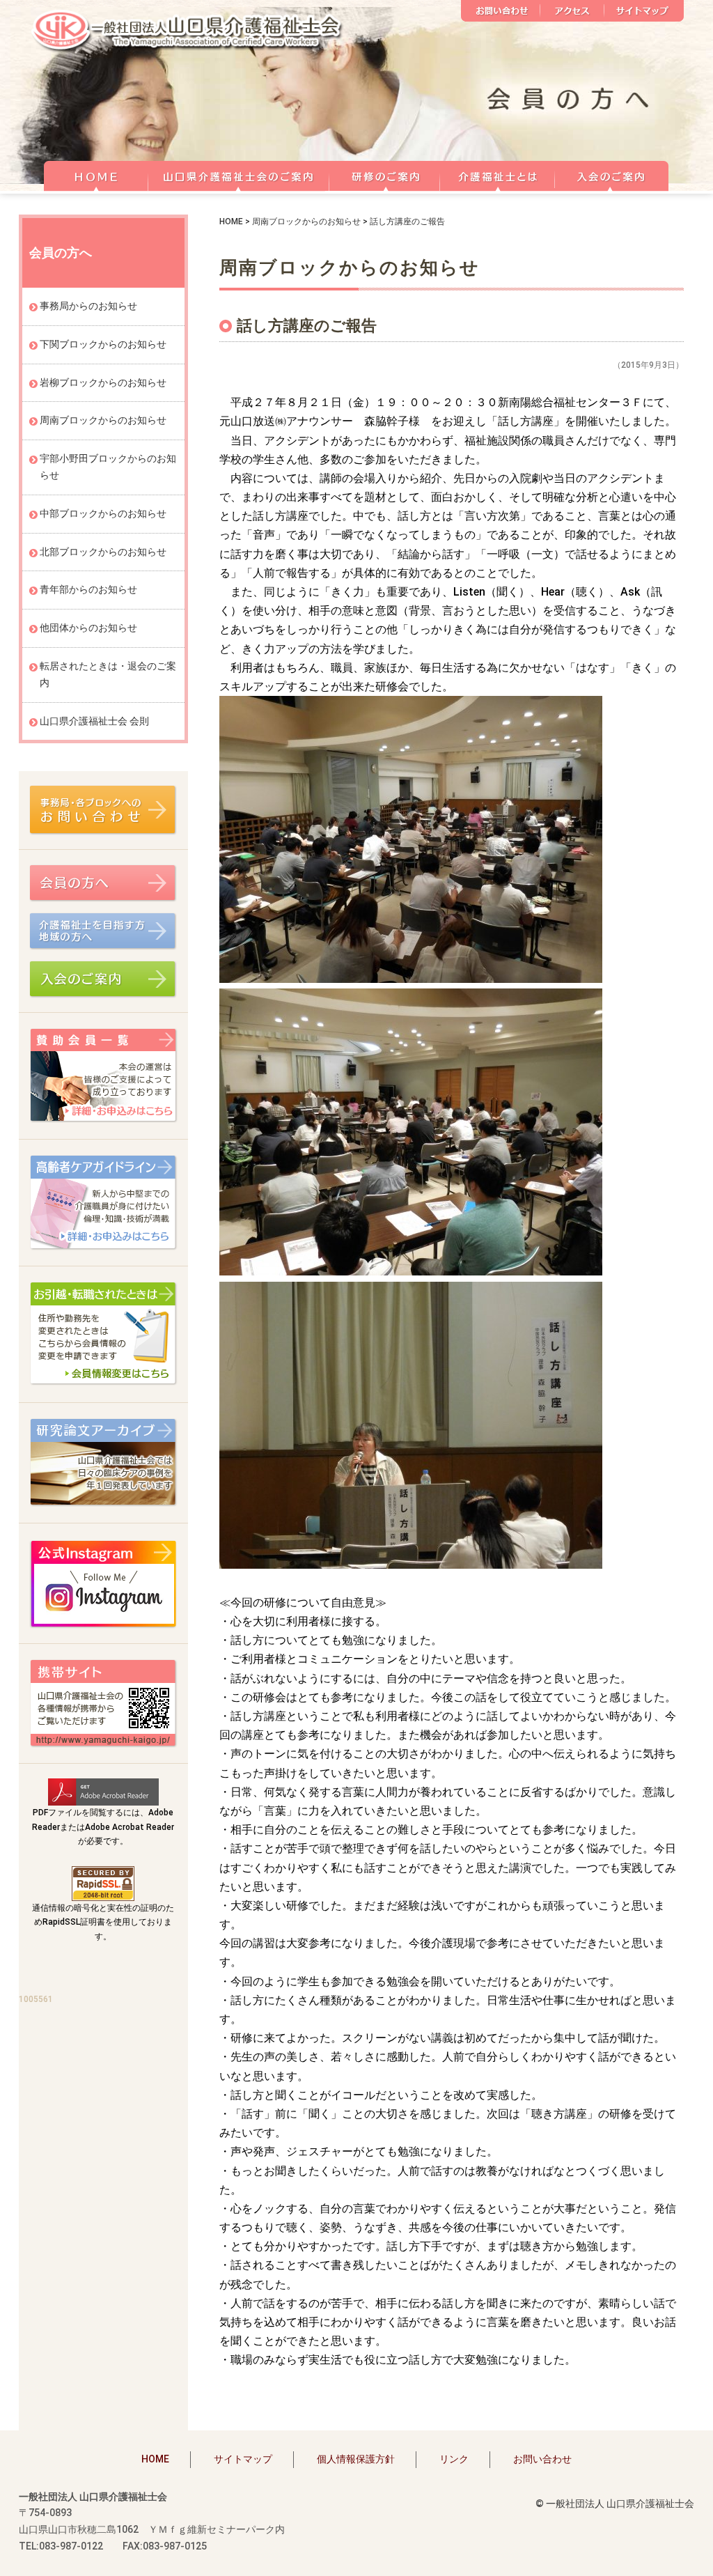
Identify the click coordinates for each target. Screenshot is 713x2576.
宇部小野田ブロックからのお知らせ (108, 467)
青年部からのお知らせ (88, 589)
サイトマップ (644, 11)
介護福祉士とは (497, 174)
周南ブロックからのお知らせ (306, 222)
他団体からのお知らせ (88, 628)
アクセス (572, 11)
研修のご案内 (385, 174)
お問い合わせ (501, 11)
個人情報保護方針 (356, 2459)
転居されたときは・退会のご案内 (108, 674)
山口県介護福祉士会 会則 (94, 721)
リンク (454, 2459)
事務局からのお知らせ (88, 306)
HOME (96, 174)
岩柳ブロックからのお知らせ (103, 382)
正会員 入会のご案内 (612, 174)
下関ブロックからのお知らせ (103, 344)
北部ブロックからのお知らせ (103, 552)
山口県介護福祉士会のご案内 (239, 174)
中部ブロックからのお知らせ (103, 513)
